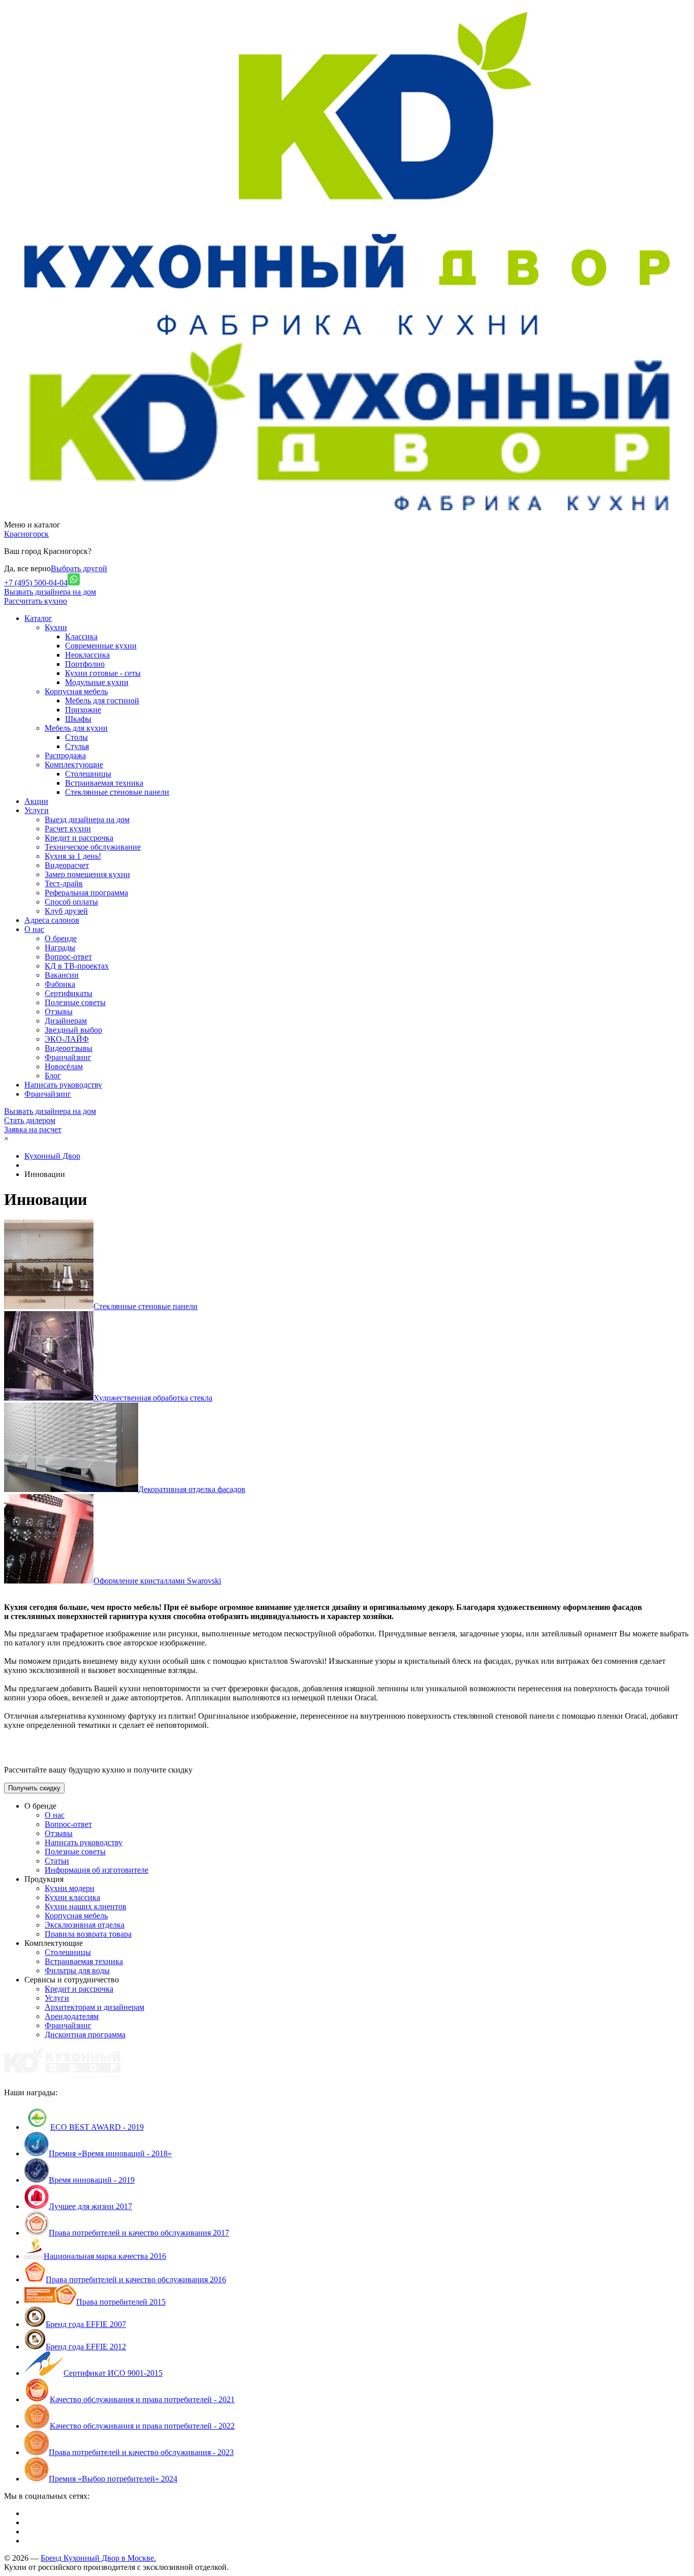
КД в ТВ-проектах (77, 966)
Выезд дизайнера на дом (87, 819)
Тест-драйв (64, 883)
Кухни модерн (70, 1888)
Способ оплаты (71, 902)
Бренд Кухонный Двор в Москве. (98, 2558)
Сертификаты (69, 993)
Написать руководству (84, 1842)
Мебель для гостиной (102, 701)
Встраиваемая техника (104, 783)
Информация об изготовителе (97, 1870)
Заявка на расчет (33, 1129)
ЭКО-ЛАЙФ (67, 1039)
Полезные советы (75, 1002)
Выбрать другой (79, 568)
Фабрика (60, 984)
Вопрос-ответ (68, 957)
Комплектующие (74, 765)
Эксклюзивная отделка (85, 1925)
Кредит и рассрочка (79, 838)
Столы (76, 737)
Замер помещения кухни (87, 874)
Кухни (56, 627)
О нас (55, 1815)
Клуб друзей (66, 911)
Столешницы (88, 774)
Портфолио (85, 664)
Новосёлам (64, 1066)
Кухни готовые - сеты (103, 673)
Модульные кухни (97, 682)
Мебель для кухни (76, 728)
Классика (81, 637)
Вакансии (62, 975)
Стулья (77, 746)
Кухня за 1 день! (73, 856)
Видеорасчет (67, 865)
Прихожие (83, 710)
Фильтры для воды (77, 1970)
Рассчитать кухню (36, 601)
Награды (60, 948)
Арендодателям (72, 2016)
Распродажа (65, 755)
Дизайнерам (66, 1021)
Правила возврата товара (88, 1934)
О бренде (61, 938)
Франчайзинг (68, 1057)
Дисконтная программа (85, 2035)
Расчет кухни (68, 829)
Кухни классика (72, 1897)
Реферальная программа (86, 893)
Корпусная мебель (76, 691)
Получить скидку (34, 1788)
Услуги (57, 1998)
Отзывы (59, 1012)
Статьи (57, 1861)
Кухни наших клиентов (86, 1906)
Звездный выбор (73, 1030)
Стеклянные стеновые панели (117, 792)
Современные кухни (101, 646)
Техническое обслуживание (93, 847)
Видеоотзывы (69, 1048)
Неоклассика (87, 655)
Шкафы (78, 719)
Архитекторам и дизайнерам (94, 2007)
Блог (53, 1076)
